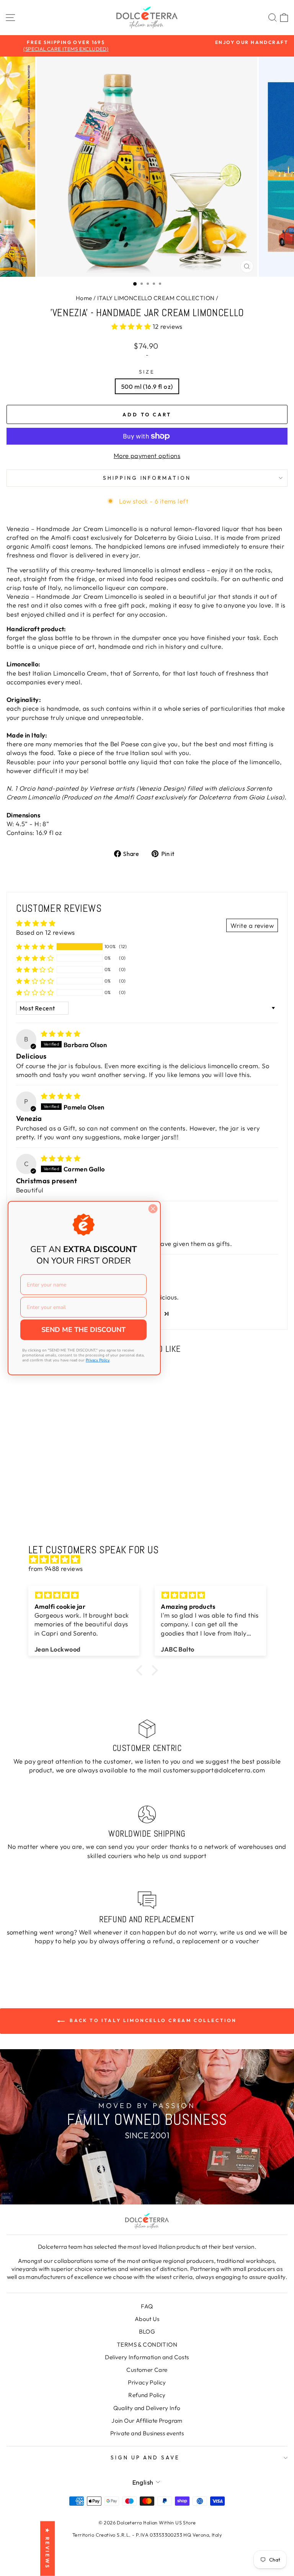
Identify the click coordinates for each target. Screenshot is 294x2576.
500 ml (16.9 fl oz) (147, 386)
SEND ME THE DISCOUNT (83, 1330)
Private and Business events (147, 2433)
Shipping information (147, 478)
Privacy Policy (147, 2382)
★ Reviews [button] (47, 2549)
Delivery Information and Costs (147, 2357)
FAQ (147, 2306)
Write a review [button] (252, 925)
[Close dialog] (153, 1209)
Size (147, 372)
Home (84, 298)
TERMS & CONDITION (147, 2345)
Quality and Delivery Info (147, 2408)
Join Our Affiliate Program (147, 2421)
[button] (132, 326)
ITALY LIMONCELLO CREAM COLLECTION (156, 298)
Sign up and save (145, 2457)
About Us (147, 2319)
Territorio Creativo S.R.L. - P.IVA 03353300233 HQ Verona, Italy (147, 2535)
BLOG (147, 2332)
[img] (61, 1034)
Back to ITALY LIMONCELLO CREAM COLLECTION (152, 2020)
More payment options (147, 456)
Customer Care (147, 2370)
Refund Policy (147, 2395)
